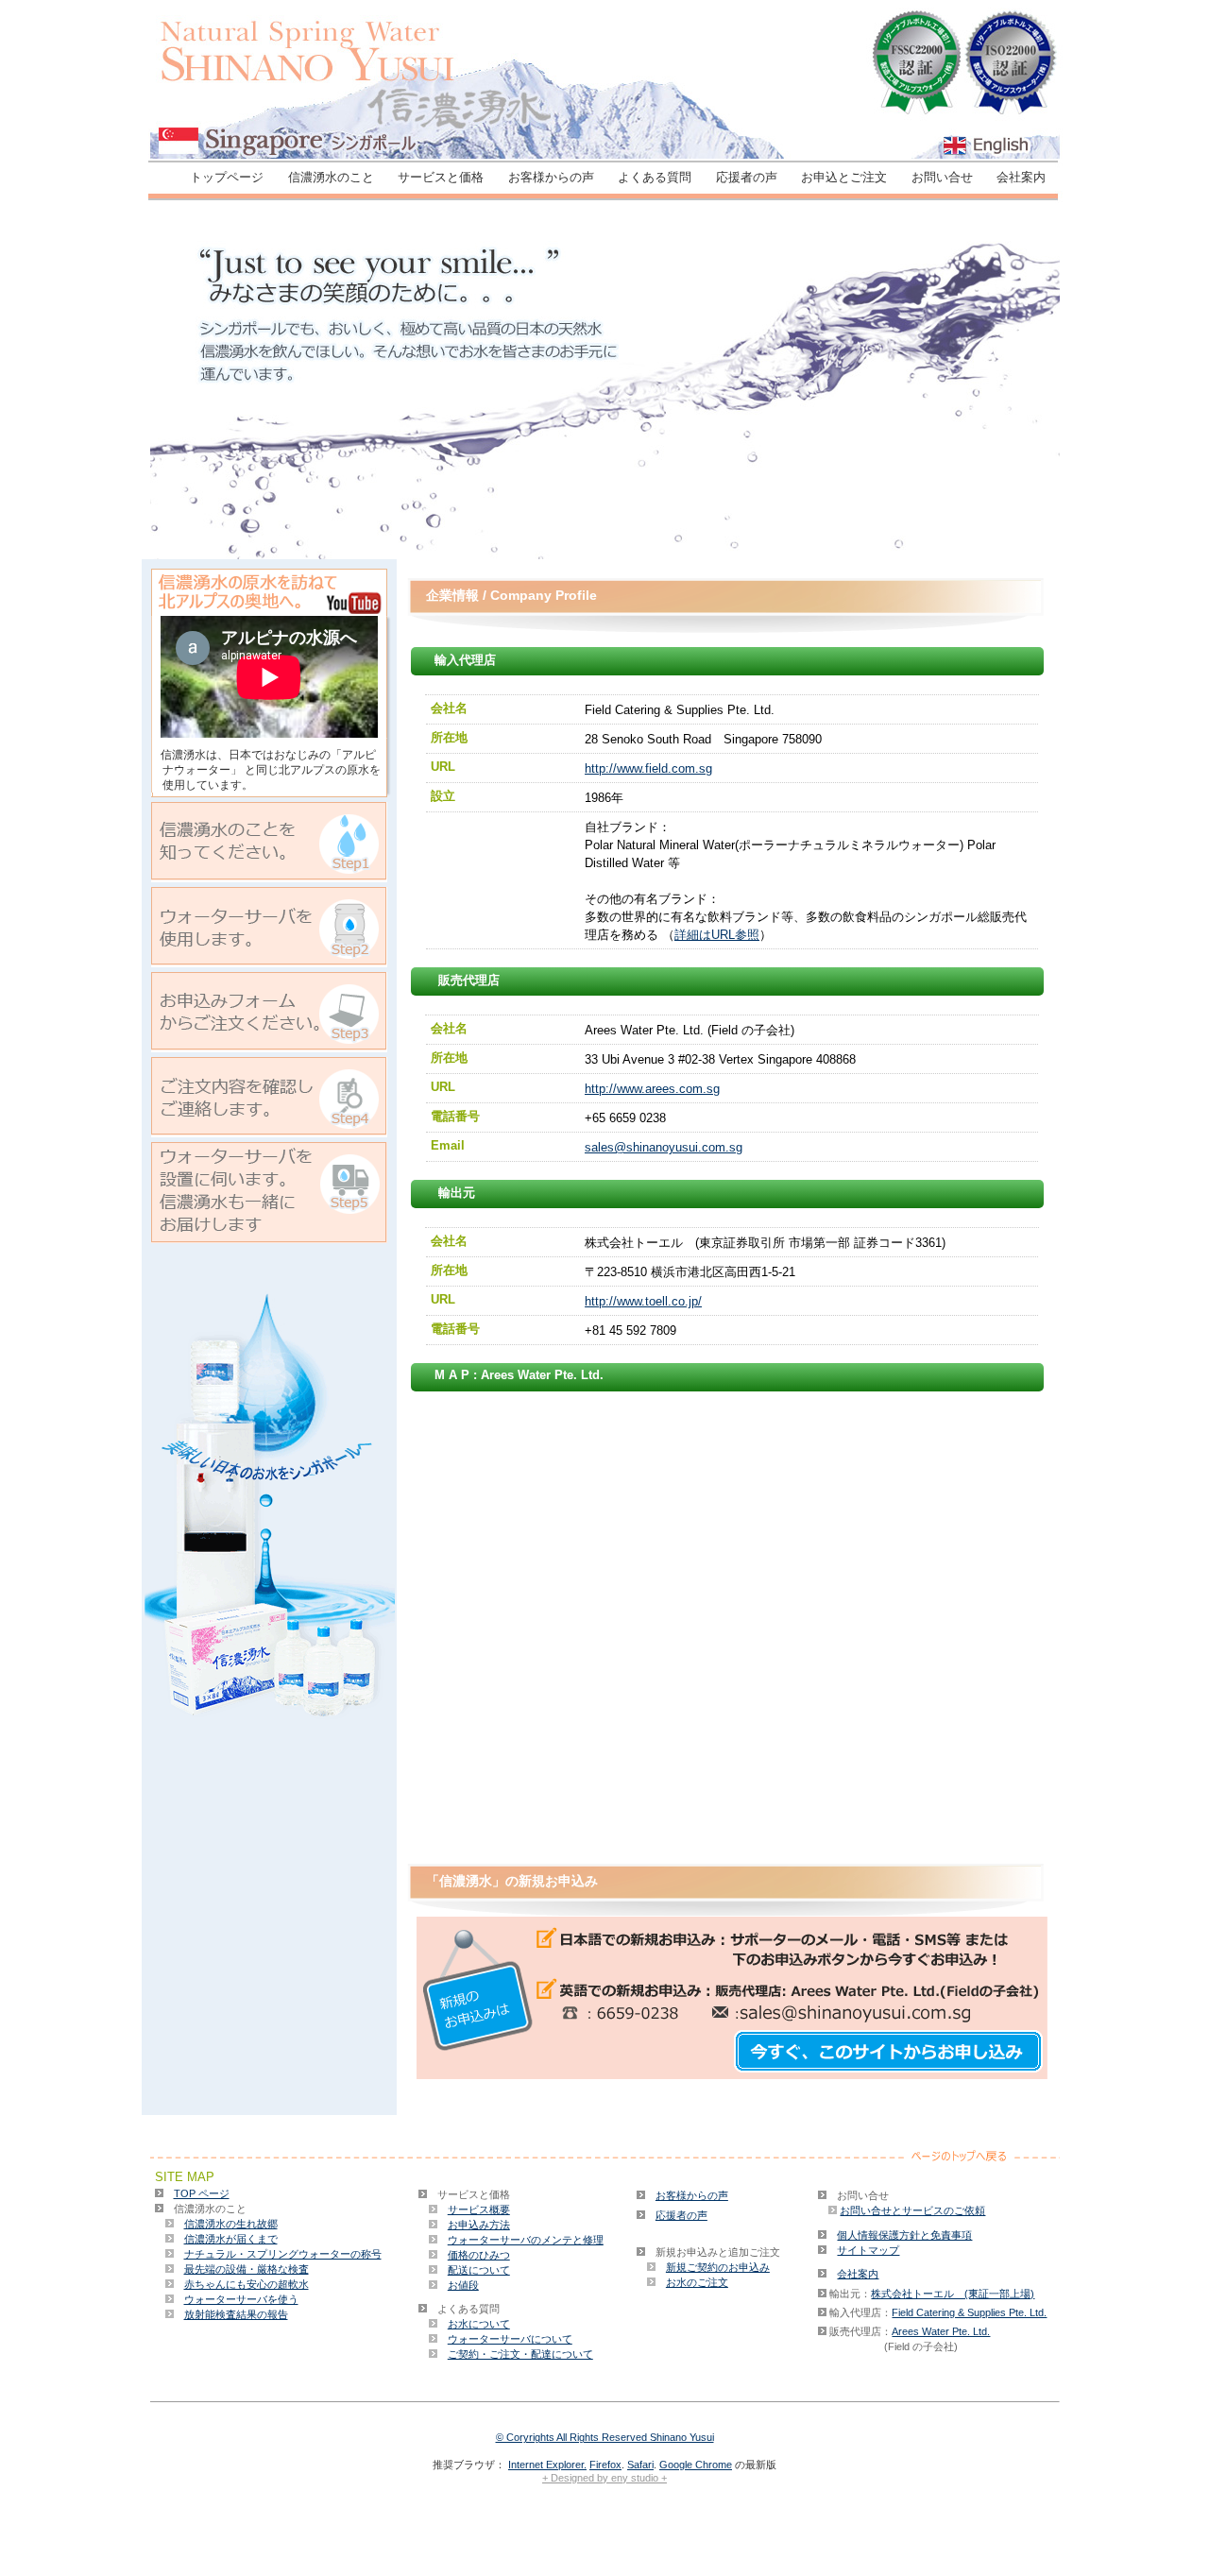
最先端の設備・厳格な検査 (247, 2269)
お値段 (463, 2285)
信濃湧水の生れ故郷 (231, 2224)
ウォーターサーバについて (510, 2339)
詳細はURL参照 (717, 935)
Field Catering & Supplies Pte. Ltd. (969, 2312)
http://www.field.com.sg (648, 768)
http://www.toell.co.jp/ (643, 1301)
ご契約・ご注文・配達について (520, 2354)
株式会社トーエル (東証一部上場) (953, 2294)
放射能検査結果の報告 (236, 2314)
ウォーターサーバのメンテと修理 (526, 2240)
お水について (479, 2324)
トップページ (227, 177)
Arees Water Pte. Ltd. (941, 2331)
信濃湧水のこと (331, 177)
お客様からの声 (551, 177)
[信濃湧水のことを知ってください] (269, 877)
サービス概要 (479, 2209)
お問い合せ (942, 177)
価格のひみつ (479, 2255)
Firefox (605, 2465)
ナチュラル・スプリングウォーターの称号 (283, 2254)
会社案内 (1021, 177)
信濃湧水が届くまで (231, 2239)
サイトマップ (868, 2250)
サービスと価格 (441, 177)
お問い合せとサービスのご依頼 (912, 2210)
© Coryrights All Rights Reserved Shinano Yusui (605, 2437)
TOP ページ (202, 2193)
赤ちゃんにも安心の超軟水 (247, 2284)
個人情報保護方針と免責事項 (904, 2235)
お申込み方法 (479, 2225)
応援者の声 (747, 177)
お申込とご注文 (844, 177)
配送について (479, 2270)
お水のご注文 (697, 2282)
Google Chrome (696, 2465)
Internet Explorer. (547, 2465)
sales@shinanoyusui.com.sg (664, 1147)
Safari (640, 2465)
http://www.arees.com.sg (652, 1089)
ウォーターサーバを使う (241, 2299)
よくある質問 (655, 177)
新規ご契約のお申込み (718, 2267)
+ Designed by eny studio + (604, 2478)
